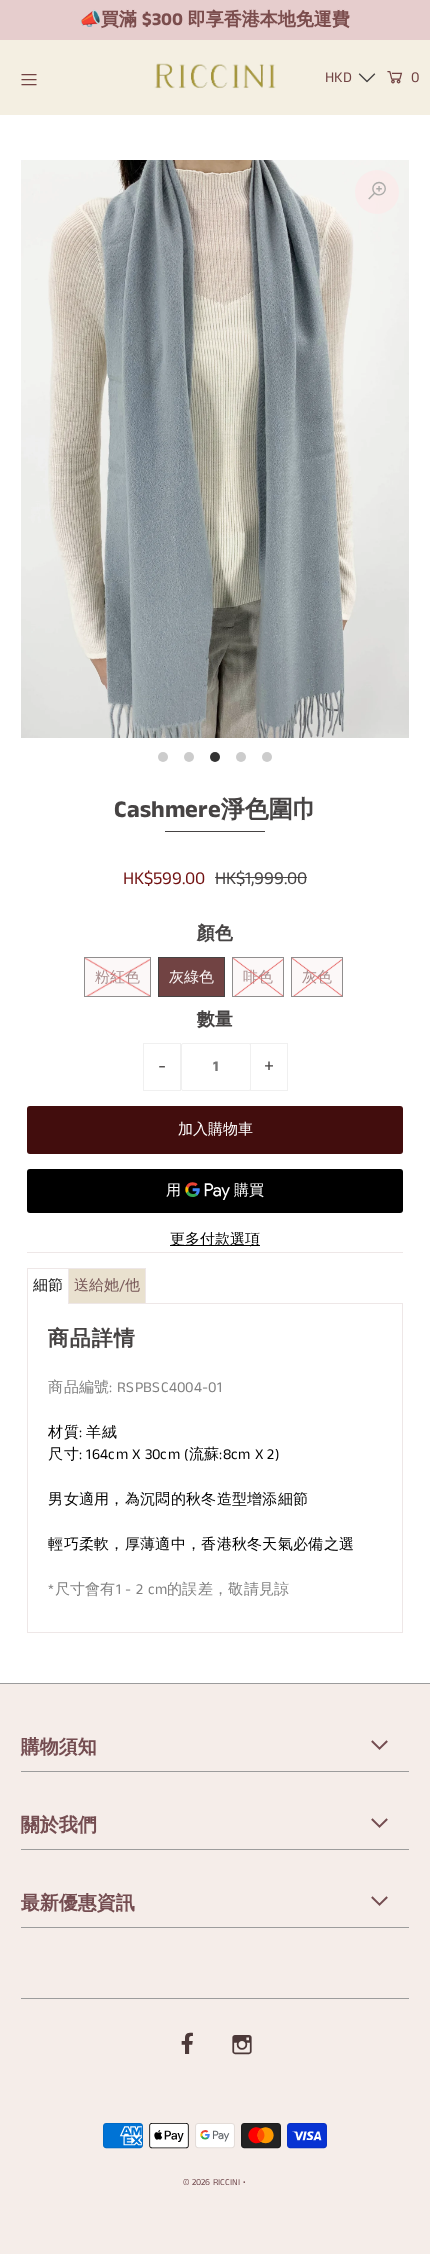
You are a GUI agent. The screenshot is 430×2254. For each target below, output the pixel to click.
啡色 (258, 977)
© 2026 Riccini (211, 2182)
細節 (48, 1285)
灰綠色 (191, 977)
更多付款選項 (215, 1239)
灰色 (317, 977)
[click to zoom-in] (377, 192)
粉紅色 (117, 977)
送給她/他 (107, 1285)
